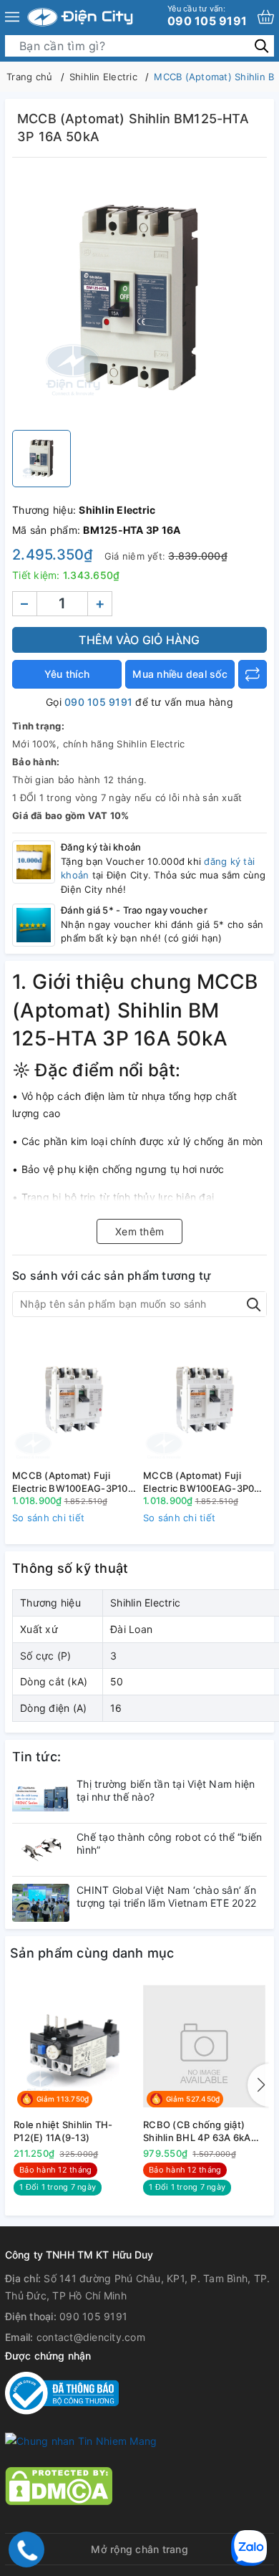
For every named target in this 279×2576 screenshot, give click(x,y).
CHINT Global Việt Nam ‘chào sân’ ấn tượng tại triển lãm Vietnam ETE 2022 (166, 1896)
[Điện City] (80, 17)
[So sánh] (253, 674)
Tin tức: (36, 1757)
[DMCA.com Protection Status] (59, 2485)
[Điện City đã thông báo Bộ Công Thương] (62, 2392)
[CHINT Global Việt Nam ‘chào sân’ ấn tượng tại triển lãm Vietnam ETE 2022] (41, 1903)
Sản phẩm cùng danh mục (92, 1953)
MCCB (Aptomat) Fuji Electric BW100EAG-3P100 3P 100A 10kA (73, 1482)
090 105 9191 (207, 16)
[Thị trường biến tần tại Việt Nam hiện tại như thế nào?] (41, 1797)
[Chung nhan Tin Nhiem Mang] (81, 2440)
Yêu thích (67, 674)
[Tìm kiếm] (261, 46)
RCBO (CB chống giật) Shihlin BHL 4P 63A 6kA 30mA (197, 2131)
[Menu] (12, 17)
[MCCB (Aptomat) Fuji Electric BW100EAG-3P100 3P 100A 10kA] (74, 1398)
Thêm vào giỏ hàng (139, 640)
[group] (139, 297)
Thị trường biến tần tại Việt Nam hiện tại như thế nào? (166, 1790)
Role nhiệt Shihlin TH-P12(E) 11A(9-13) (63, 2131)
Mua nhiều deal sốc (180, 674)
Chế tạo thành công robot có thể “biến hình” (169, 1843)
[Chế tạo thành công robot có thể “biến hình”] (41, 1850)
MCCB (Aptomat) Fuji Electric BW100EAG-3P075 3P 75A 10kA (205, 1482)
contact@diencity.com (91, 2337)
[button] (258, 2085)
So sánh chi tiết (48, 1518)
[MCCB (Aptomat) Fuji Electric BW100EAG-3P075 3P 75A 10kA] (205, 1398)
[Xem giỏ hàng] (266, 17)
